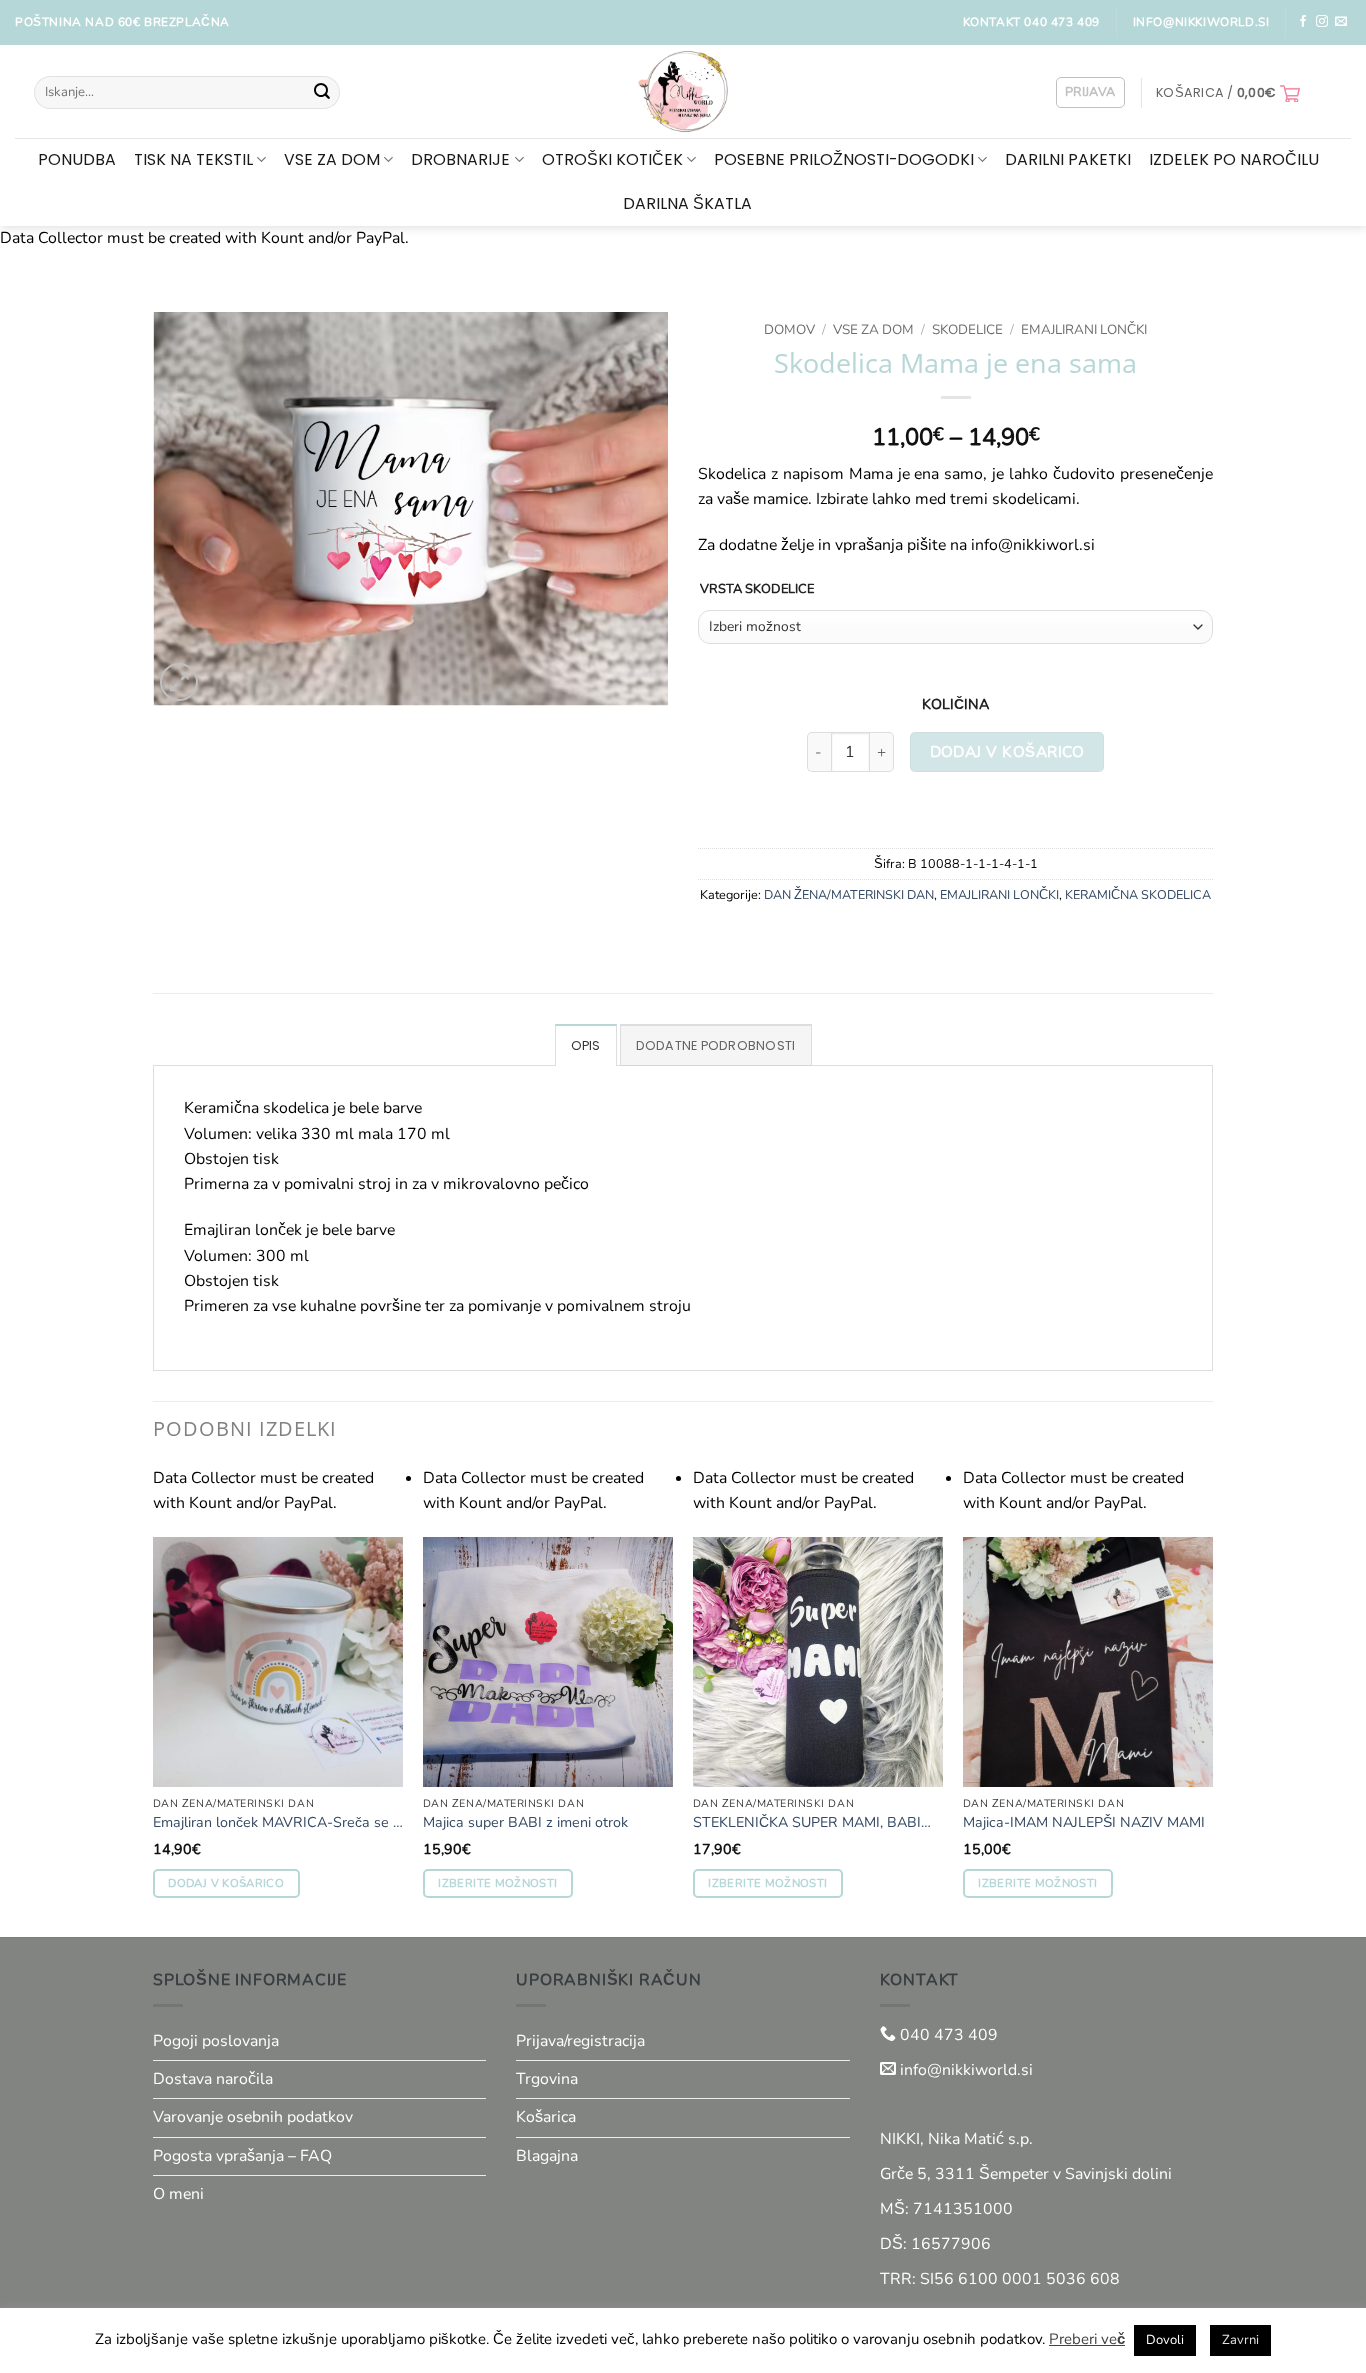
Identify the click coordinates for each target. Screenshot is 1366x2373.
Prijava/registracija (580, 2041)
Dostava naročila (213, 2079)
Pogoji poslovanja (216, 2041)
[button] (1090, 93)
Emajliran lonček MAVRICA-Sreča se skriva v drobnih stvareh (280, 1823)
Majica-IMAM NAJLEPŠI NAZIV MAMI (1084, 1823)
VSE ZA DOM (332, 159)
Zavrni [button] (1240, 2340)
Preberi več (1087, 2339)
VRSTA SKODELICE (757, 589)
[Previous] (154, 1699)
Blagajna (547, 2156)
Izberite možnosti (497, 1883)
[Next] (1212, 1699)
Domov (789, 329)
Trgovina (547, 2079)
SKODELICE (967, 329)
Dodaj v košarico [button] (225, 1883)
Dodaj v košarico (1007, 751)
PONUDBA (77, 159)
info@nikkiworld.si (966, 2070)
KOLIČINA (955, 704)
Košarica (546, 2117)
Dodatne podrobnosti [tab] (716, 1045)
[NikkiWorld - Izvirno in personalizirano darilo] (683, 91)
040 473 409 (947, 2035)
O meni (178, 2194)
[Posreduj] (322, 92)
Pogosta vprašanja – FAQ (242, 2156)
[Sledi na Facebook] (1303, 22)
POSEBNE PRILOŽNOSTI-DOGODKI (844, 159)
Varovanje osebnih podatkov (253, 2117)
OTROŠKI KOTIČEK (612, 159)
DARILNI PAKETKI (1068, 159)
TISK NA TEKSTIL (193, 159)
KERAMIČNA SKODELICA (1138, 894)
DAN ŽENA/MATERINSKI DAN (849, 894)
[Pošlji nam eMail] (1341, 22)
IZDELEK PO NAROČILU (1234, 159)
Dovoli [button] (1165, 2340)
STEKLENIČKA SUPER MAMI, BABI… (812, 1823)
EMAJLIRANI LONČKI (1084, 329)
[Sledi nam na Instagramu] (1322, 22)
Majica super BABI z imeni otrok (525, 1823)
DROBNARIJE (460, 159)
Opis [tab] (586, 1045)
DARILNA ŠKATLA (687, 203)
